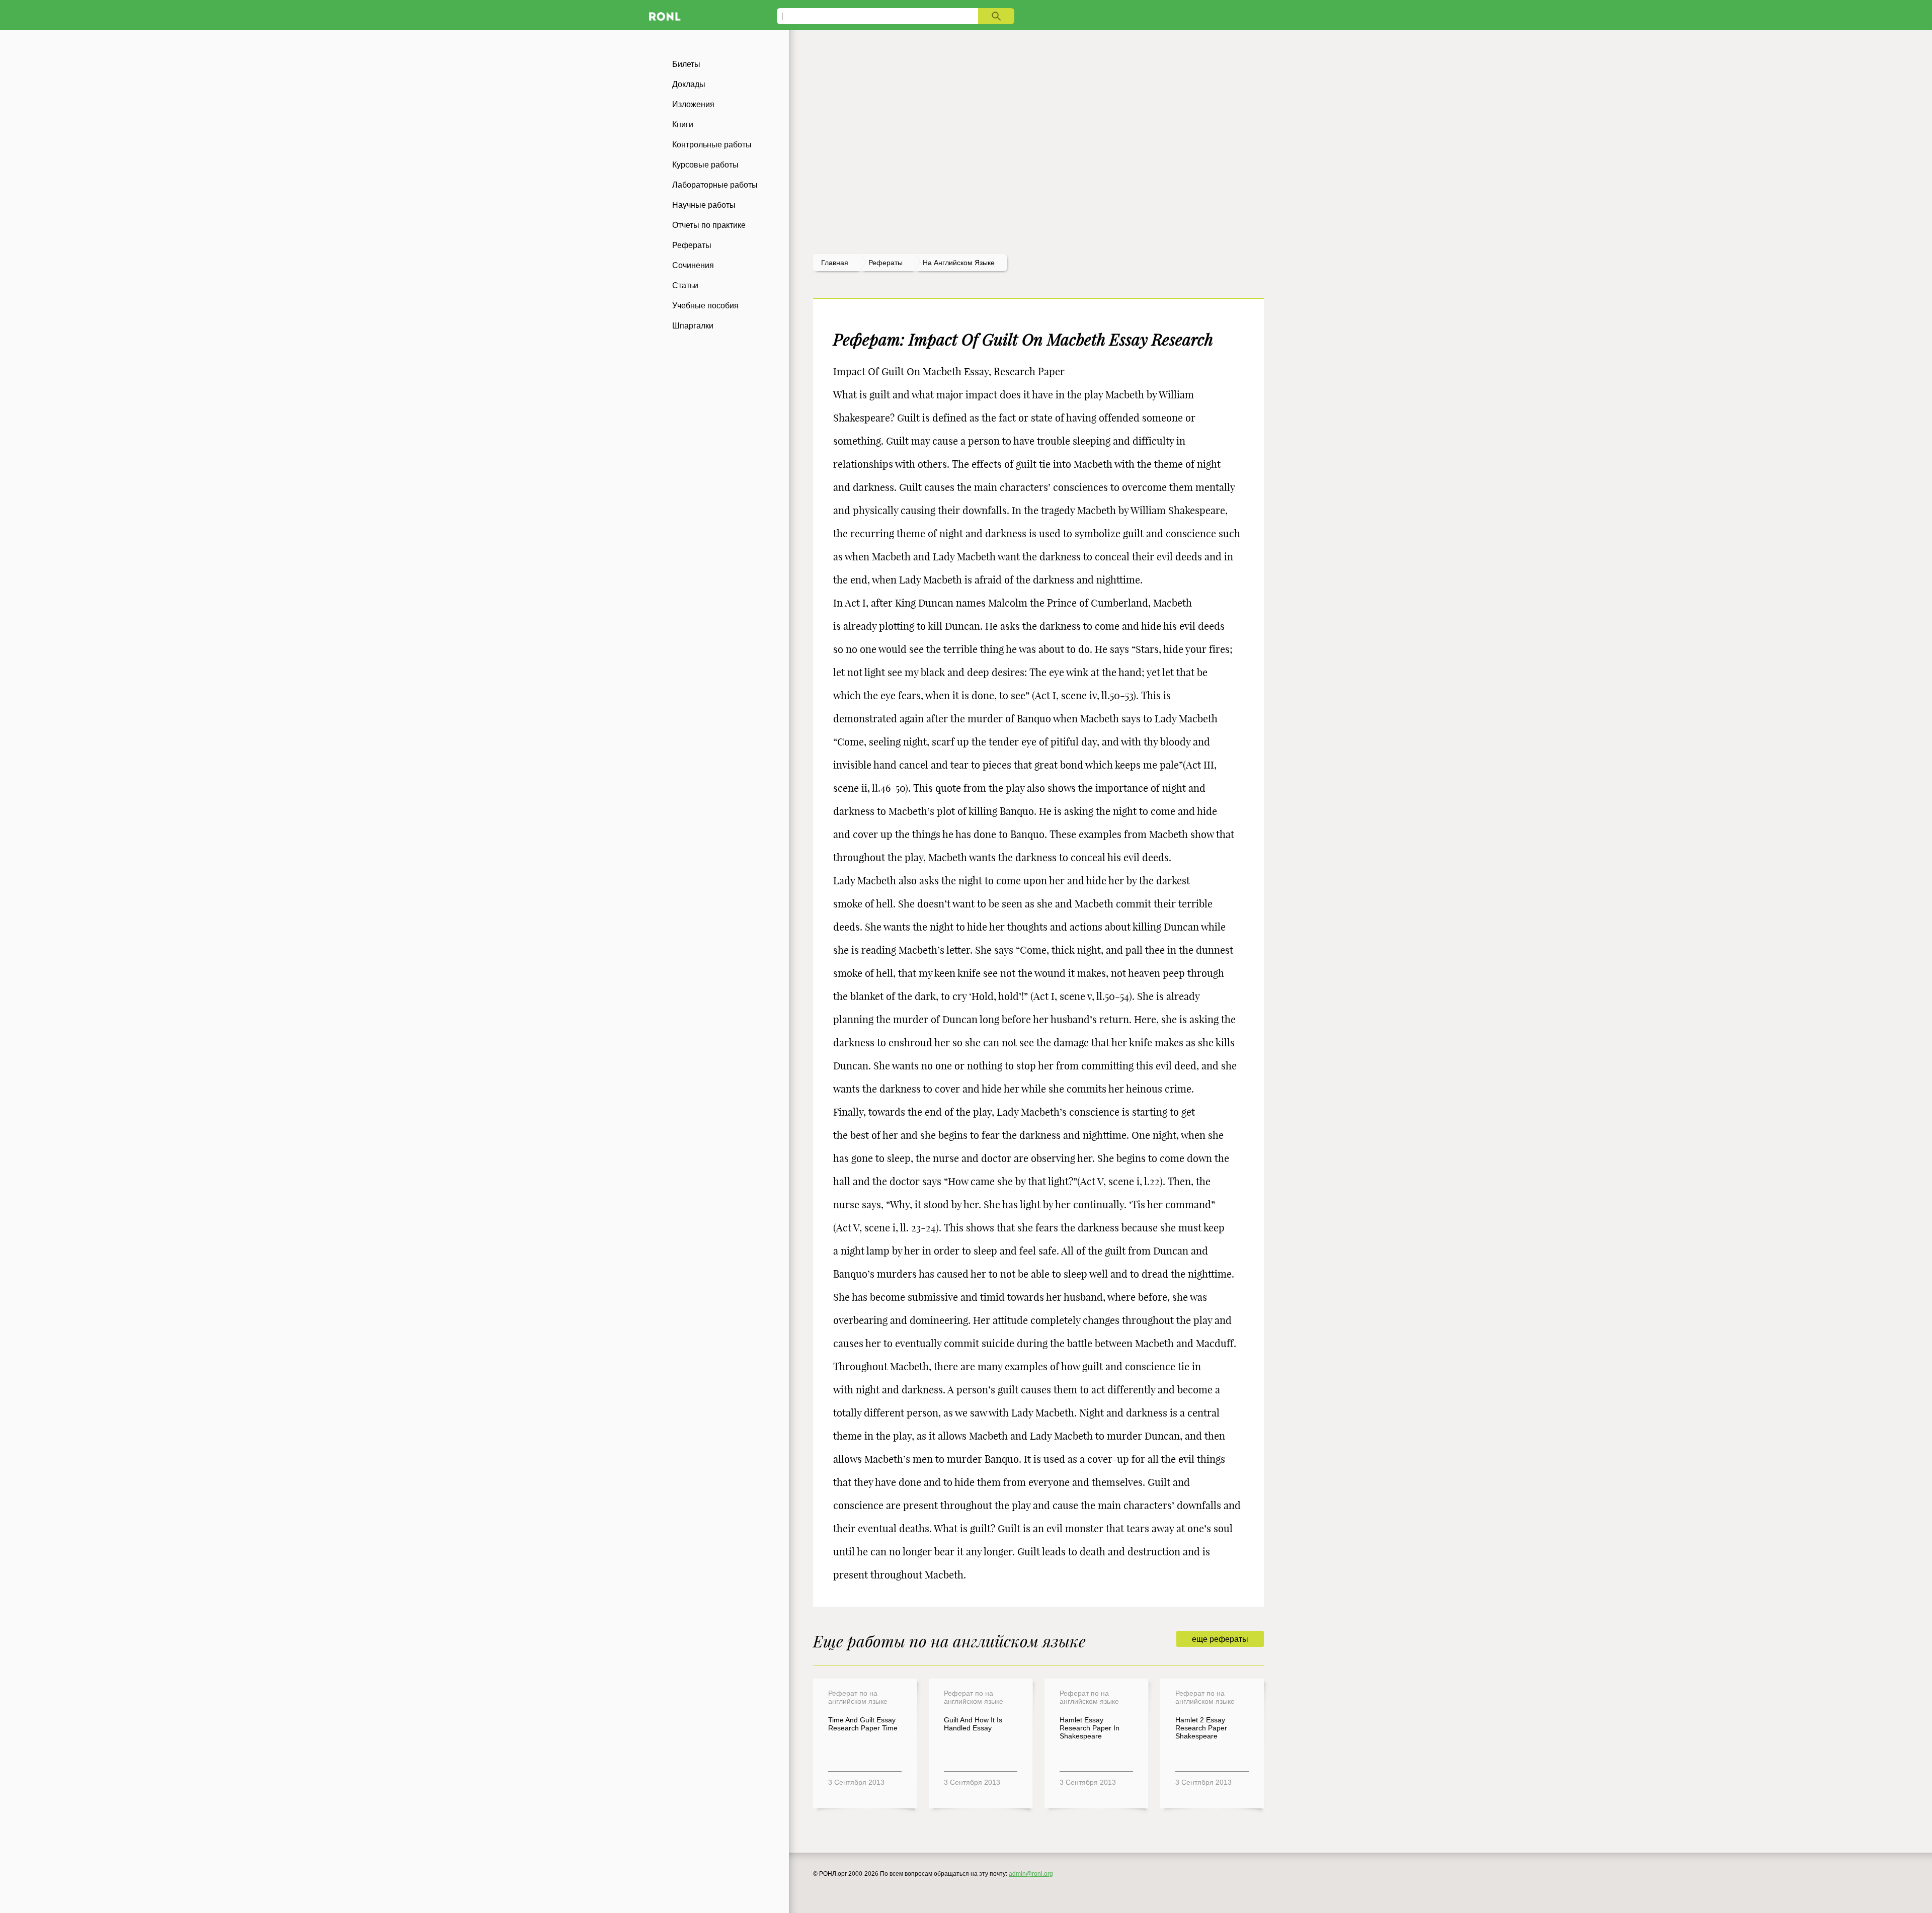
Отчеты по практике (709, 225)
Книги (683, 124)
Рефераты (692, 245)
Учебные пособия (705, 306)
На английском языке (959, 263)
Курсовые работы (705, 165)
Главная (835, 263)
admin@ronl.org (1031, 1874)
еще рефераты (1220, 1639)
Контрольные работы (712, 145)
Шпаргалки (693, 326)
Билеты (686, 64)
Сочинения (693, 265)
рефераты (886, 263)
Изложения (693, 104)
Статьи (685, 285)
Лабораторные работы (715, 185)
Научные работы (704, 205)
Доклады (689, 84)
